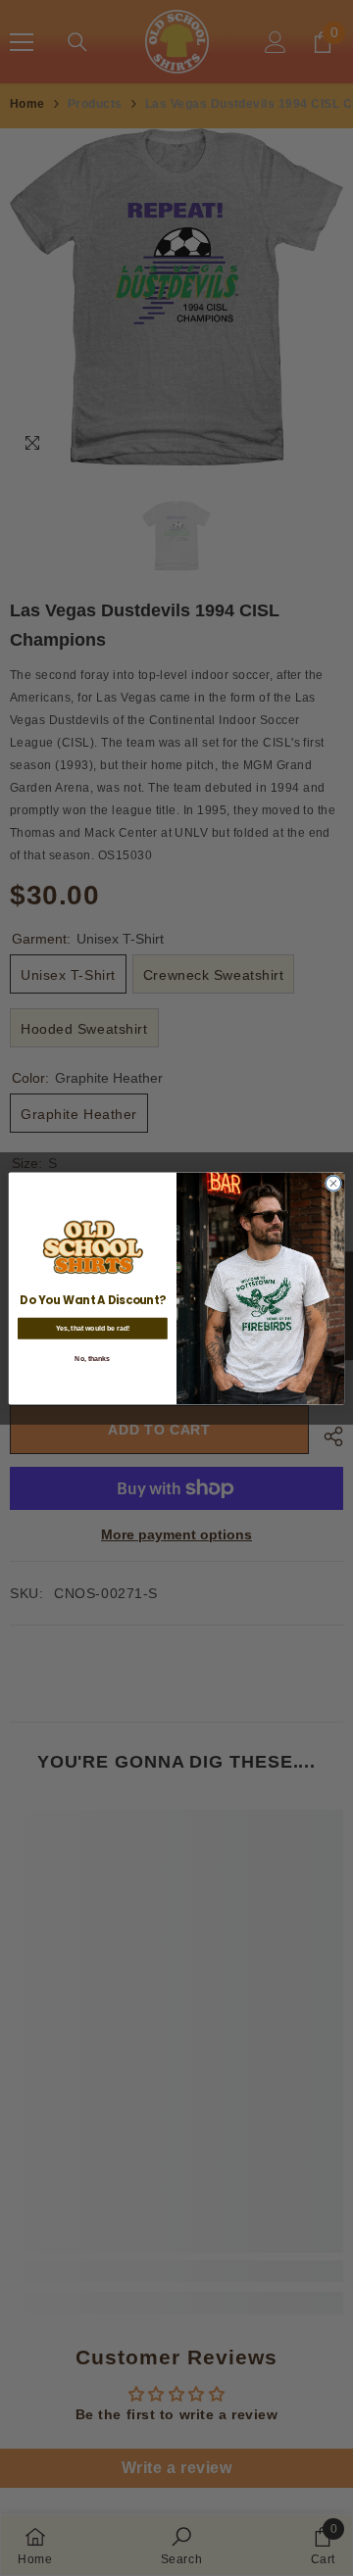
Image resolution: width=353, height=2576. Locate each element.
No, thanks (92, 1358)
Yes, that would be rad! (93, 1327)
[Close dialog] (333, 1182)
